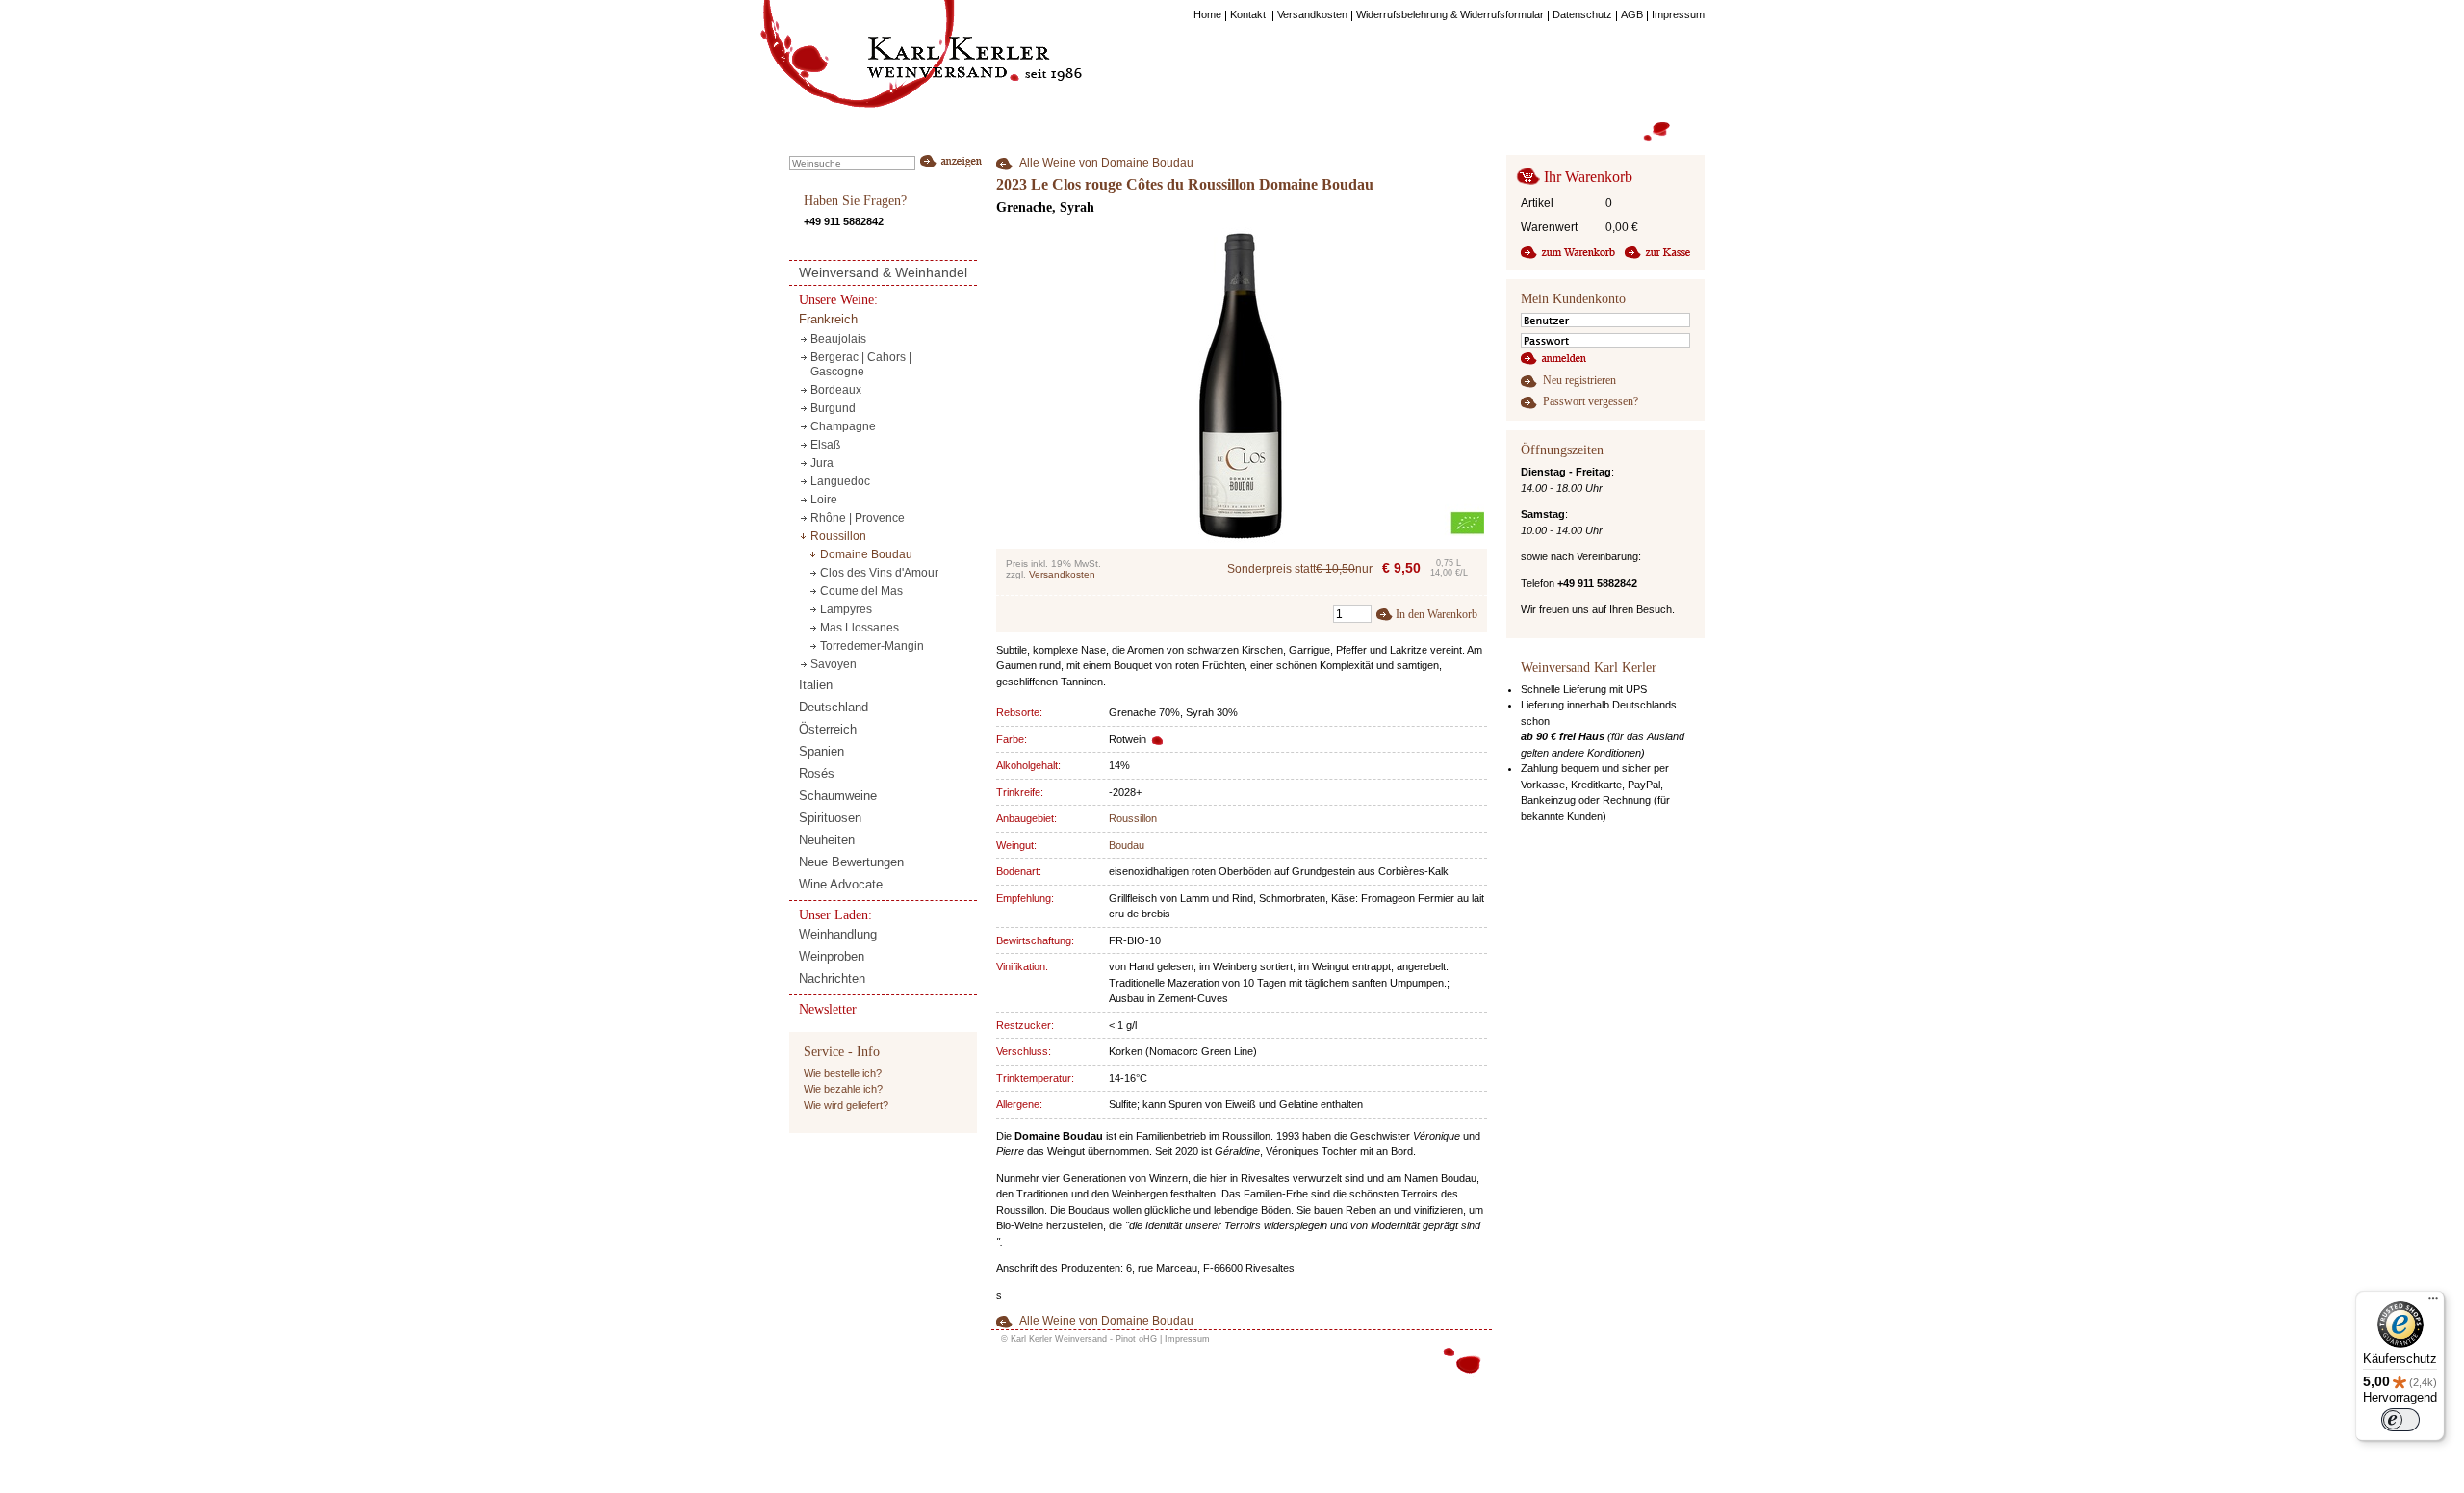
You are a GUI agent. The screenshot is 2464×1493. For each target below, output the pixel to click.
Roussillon (1133, 818)
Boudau (1127, 845)
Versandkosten (1062, 574)
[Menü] (2433, 1302)
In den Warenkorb (1437, 614)
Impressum (1187, 1339)
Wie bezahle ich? (843, 1089)
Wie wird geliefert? (846, 1105)
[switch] (2400, 1420)
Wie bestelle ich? (843, 1073)
